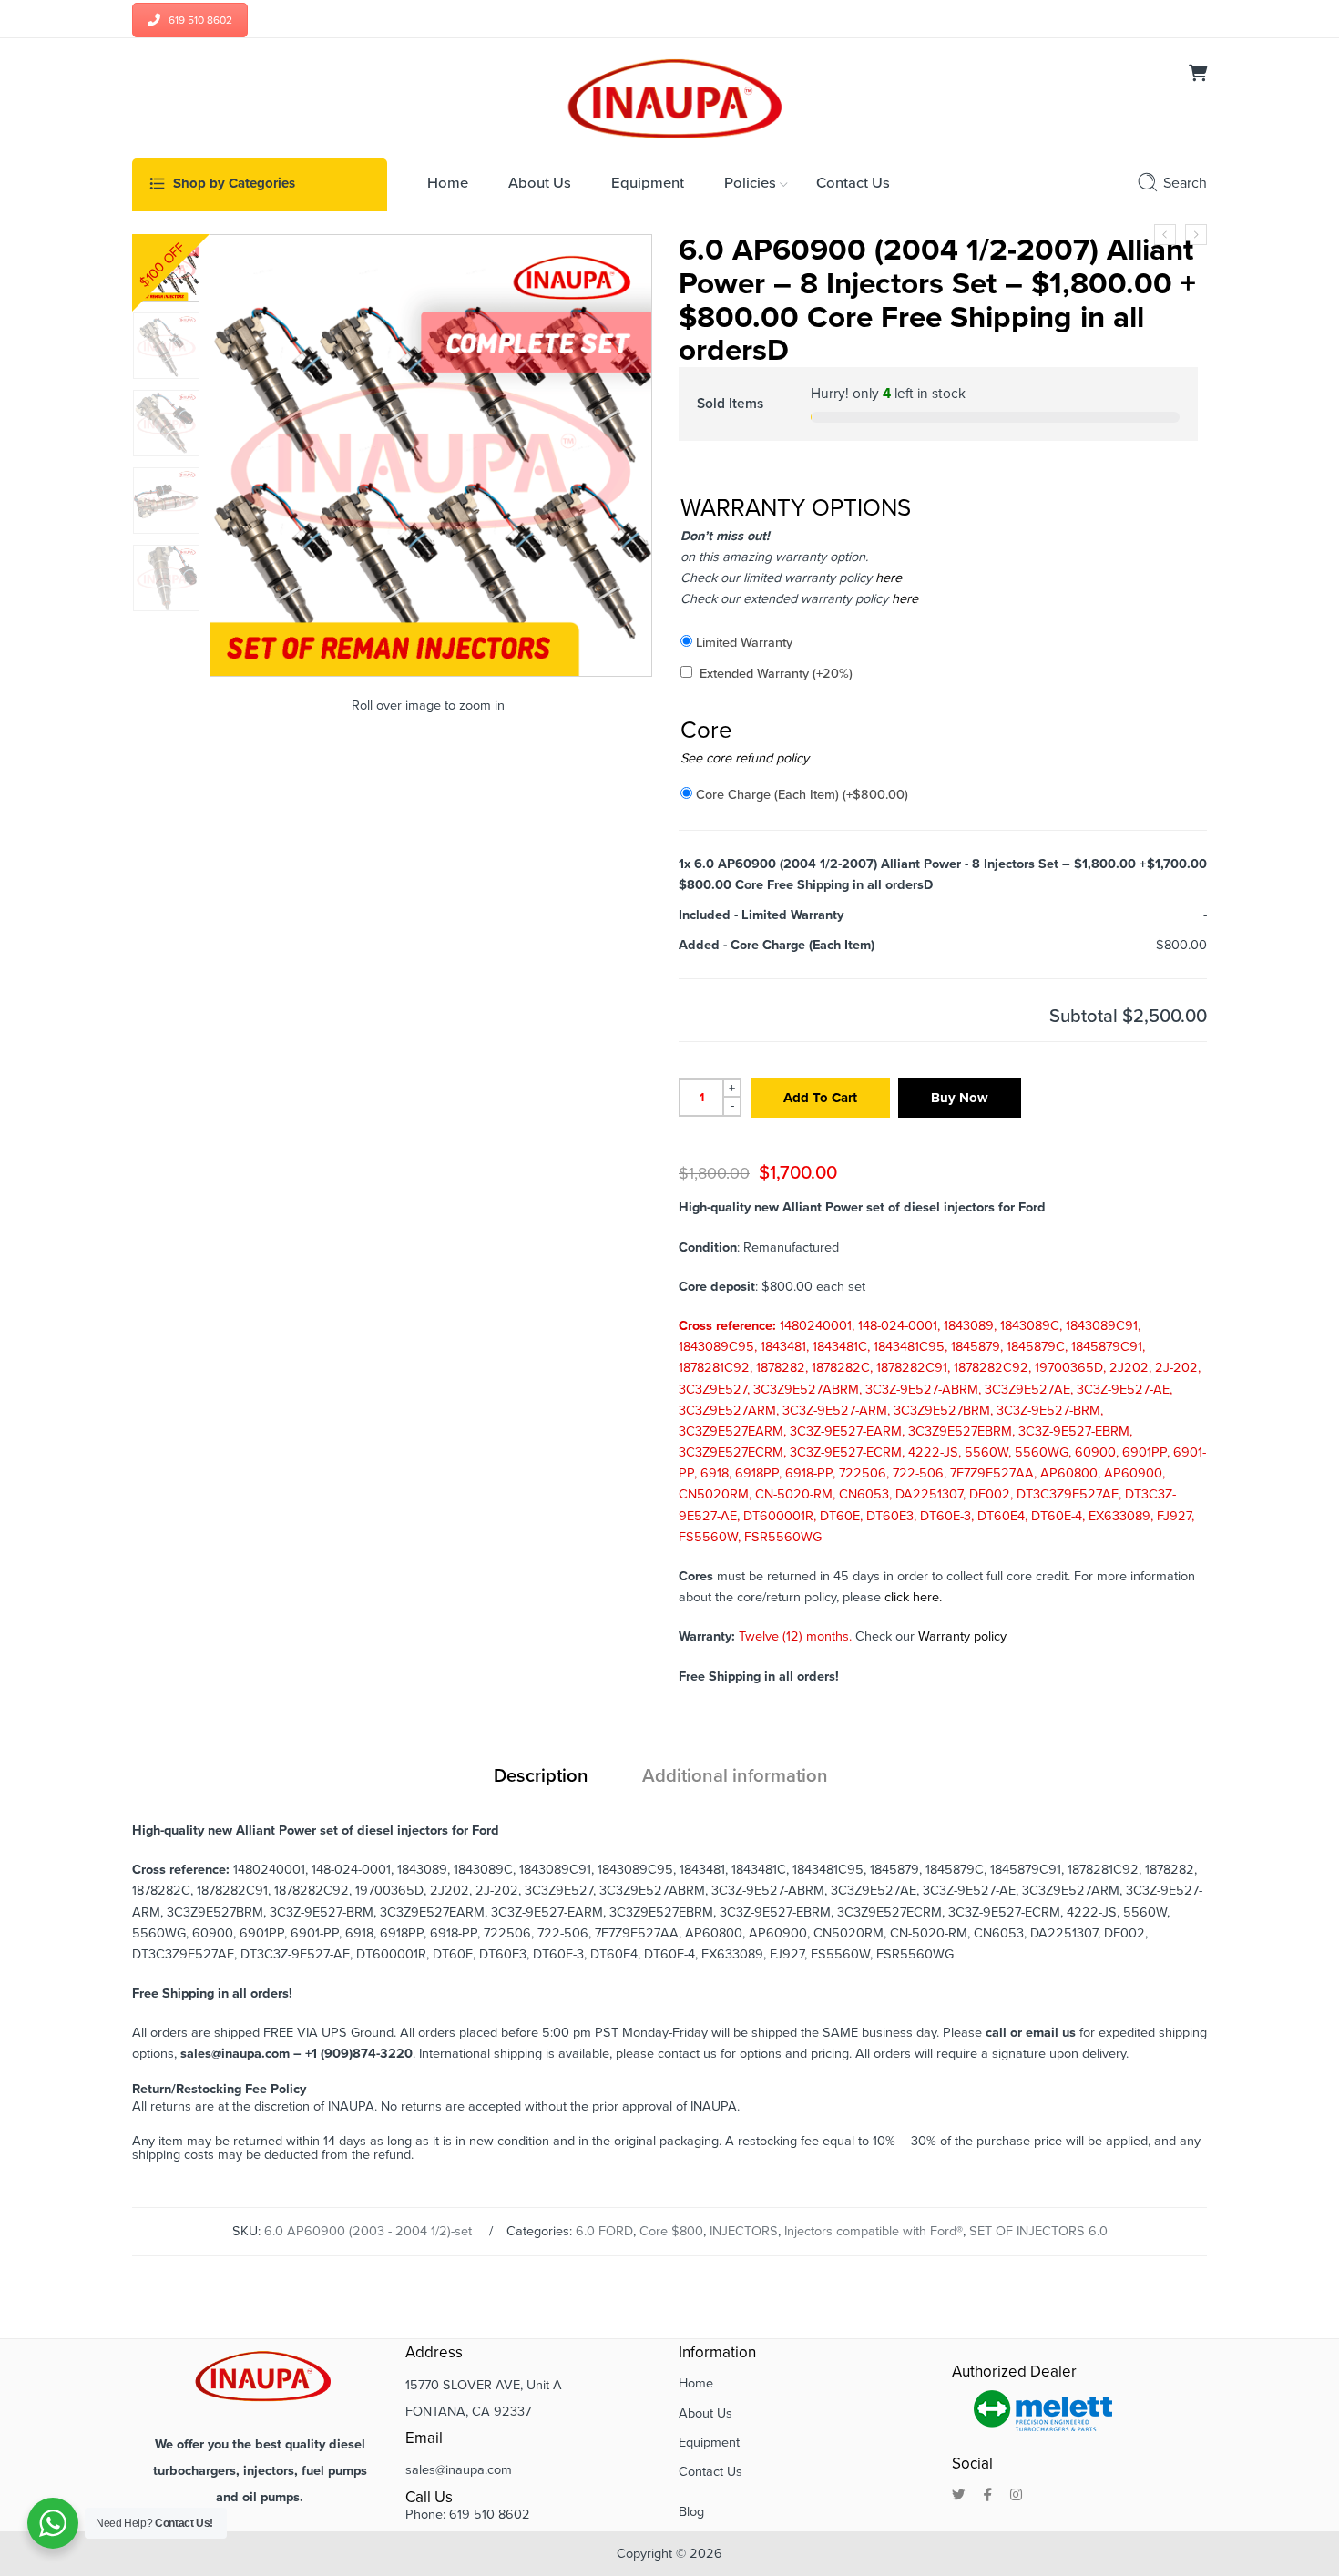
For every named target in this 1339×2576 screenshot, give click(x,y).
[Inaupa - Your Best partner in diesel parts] (670, 97)
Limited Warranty (744, 643)
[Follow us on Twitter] (959, 2496)
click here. (913, 1597)
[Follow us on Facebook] (988, 2496)
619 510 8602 (200, 20)
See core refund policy (745, 758)
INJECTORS (744, 2231)
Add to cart (820, 1098)
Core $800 (671, 2231)
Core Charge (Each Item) (802, 795)
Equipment (709, 2443)
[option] (166, 268)
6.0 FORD (604, 2231)
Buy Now (960, 1098)
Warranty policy (962, 1636)
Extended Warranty (776, 674)
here (887, 578)
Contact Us (710, 2472)
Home (696, 2383)
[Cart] (1198, 75)
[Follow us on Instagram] (1016, 2496)
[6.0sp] (166, 268)
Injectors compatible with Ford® (874, 2231)
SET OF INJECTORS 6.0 (1038, 2231)
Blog (691, 2512)
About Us (705, 2413)
